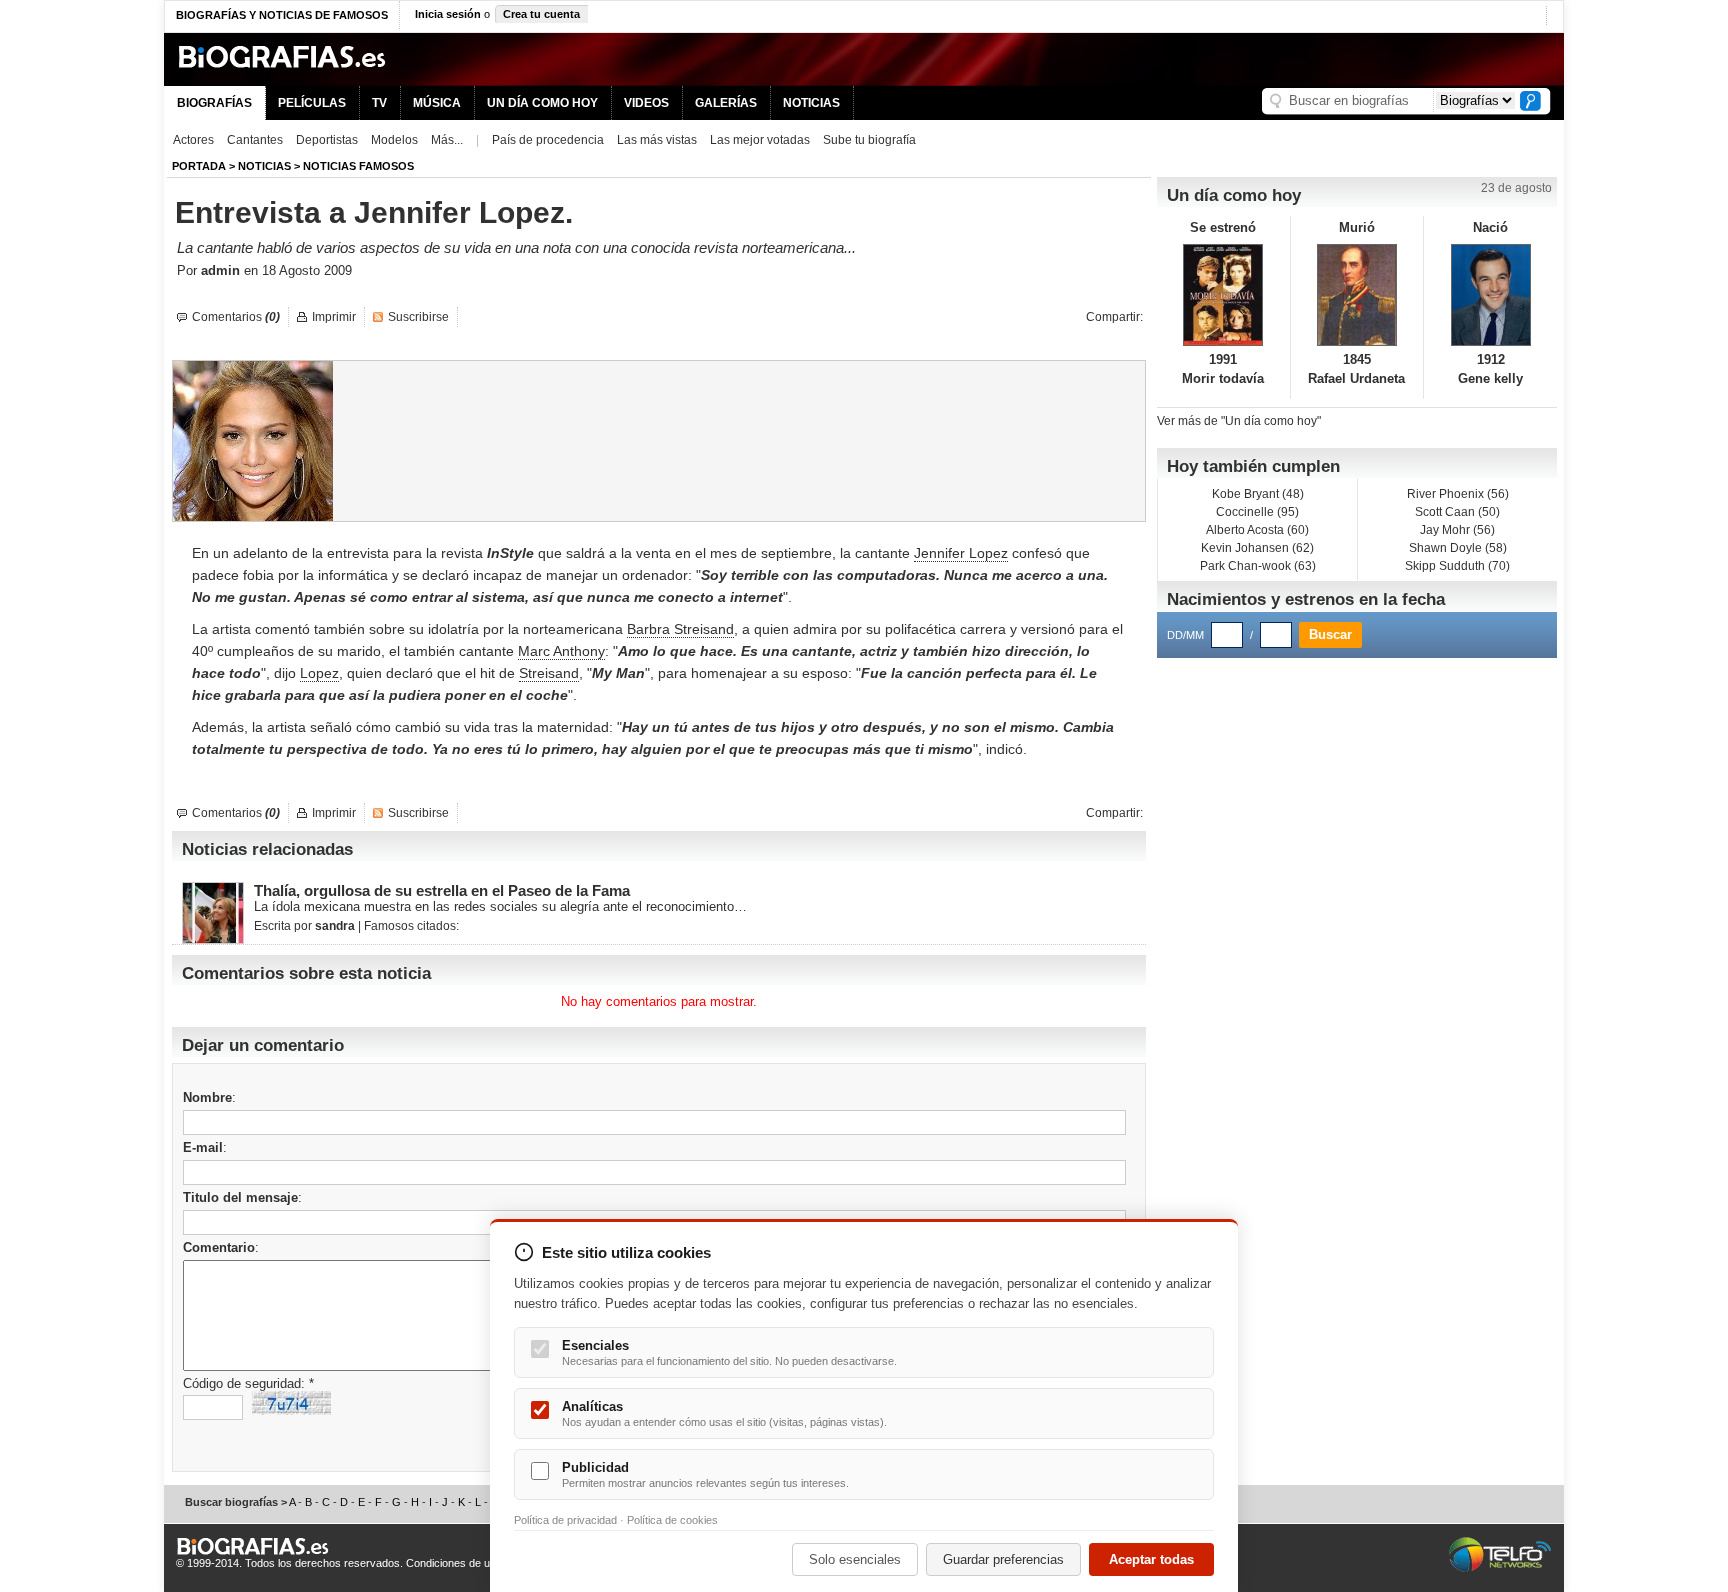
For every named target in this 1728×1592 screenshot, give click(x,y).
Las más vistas (657, 140)
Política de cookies (672, 1520)
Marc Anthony (561, 651)
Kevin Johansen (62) (1257, 548)
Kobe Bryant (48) (1258, 494)
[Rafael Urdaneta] (1357, 295)
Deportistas (327, 140)
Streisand (549, 673)
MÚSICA (437, 103)
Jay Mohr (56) (1457, 530)
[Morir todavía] (1223, 295)
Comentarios (236, 317)
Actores (193, 140)
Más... (447, 140)
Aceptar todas (1151, 1559)
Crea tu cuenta (541, 14)
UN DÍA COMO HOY (542, 103)
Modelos (394, 140)
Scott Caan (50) (1457, 512)
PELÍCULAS (312, 103)
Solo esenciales (855, 1559)
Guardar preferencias (1003, 1559)
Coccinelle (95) (1257, 512)
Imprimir (334, 317)
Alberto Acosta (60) (1257, 530)
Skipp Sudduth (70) (1457, 566)
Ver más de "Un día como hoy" (1239, 421)
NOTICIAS (811, 103)
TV (379, 103)
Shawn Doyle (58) (1458, 548)
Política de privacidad (565, 1520)
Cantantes (255, 140)
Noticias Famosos (358, 166)
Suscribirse (418, 317)
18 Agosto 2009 (307, 270)
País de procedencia (548, 140)
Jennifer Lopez (961, 553)
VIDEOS (646, 103)
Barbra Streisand (680, 629)
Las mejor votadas (760, 140)
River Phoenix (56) (1458, 494)
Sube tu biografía (869, 140)
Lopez (319, 673)
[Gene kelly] (1490, 295)
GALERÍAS (726, 103)
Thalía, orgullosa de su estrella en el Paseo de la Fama (442, 890)
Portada (199, 166)
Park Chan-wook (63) (1258, 566)
